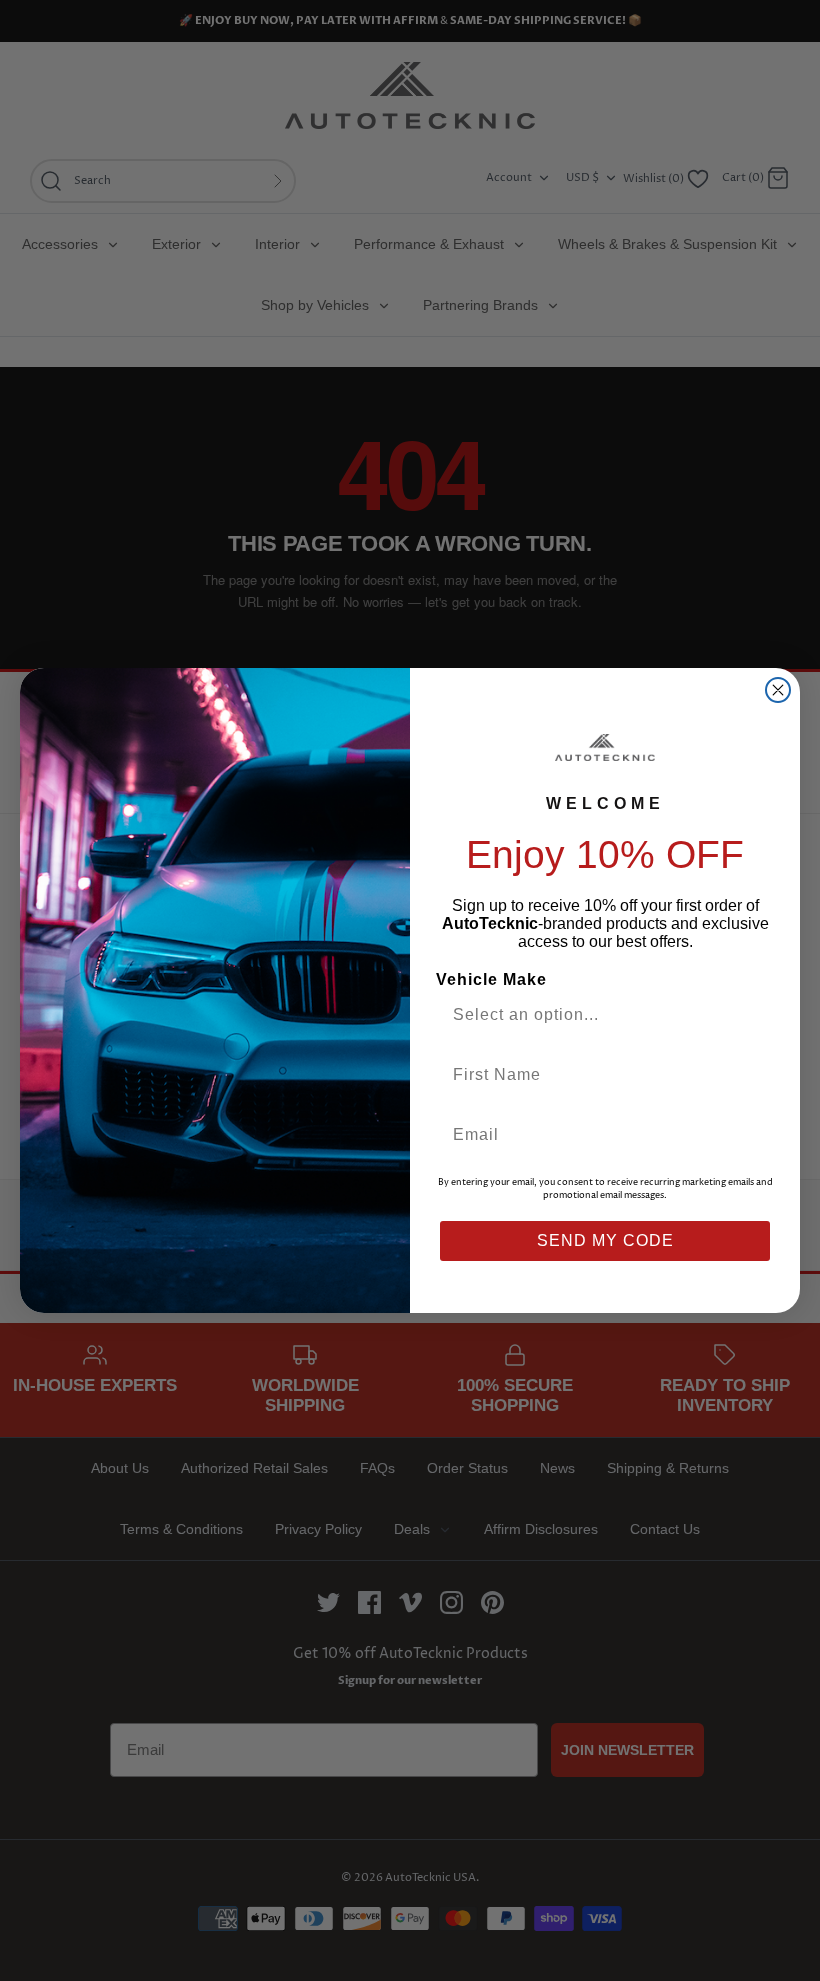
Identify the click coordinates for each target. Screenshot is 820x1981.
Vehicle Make (491, 979)
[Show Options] (753, 1015)
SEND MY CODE (605, 1240)
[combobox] (597, 1015)
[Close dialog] (778, 690)
